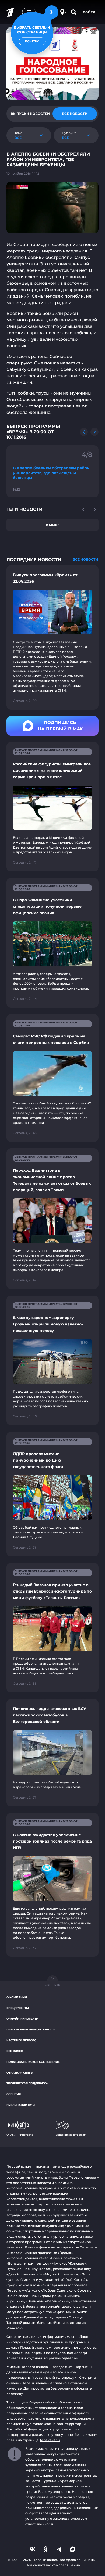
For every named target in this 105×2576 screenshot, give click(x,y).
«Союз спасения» (21, 2296)
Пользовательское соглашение (33, 2062)
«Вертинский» (57, 2301)
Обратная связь (20, 2073)
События (14, 2094)
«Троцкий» (15, 2301)
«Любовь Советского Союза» (65, 2290)
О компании (17, 1997)
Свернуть (52, 1985)
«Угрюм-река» (50, 2296)
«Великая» (35, 2301)
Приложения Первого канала (31, 2030)
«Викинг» (71, 2296)
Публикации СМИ (21, 2105)
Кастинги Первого (21, 2040)
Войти (89, 12)
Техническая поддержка (27, 2083)
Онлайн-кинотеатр (22, 2019)
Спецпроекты (18, 2008)
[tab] (30, 114)
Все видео (15, 2051)
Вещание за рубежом (71, 2135)
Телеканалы (50, 2440)
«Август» (32, 2290)
